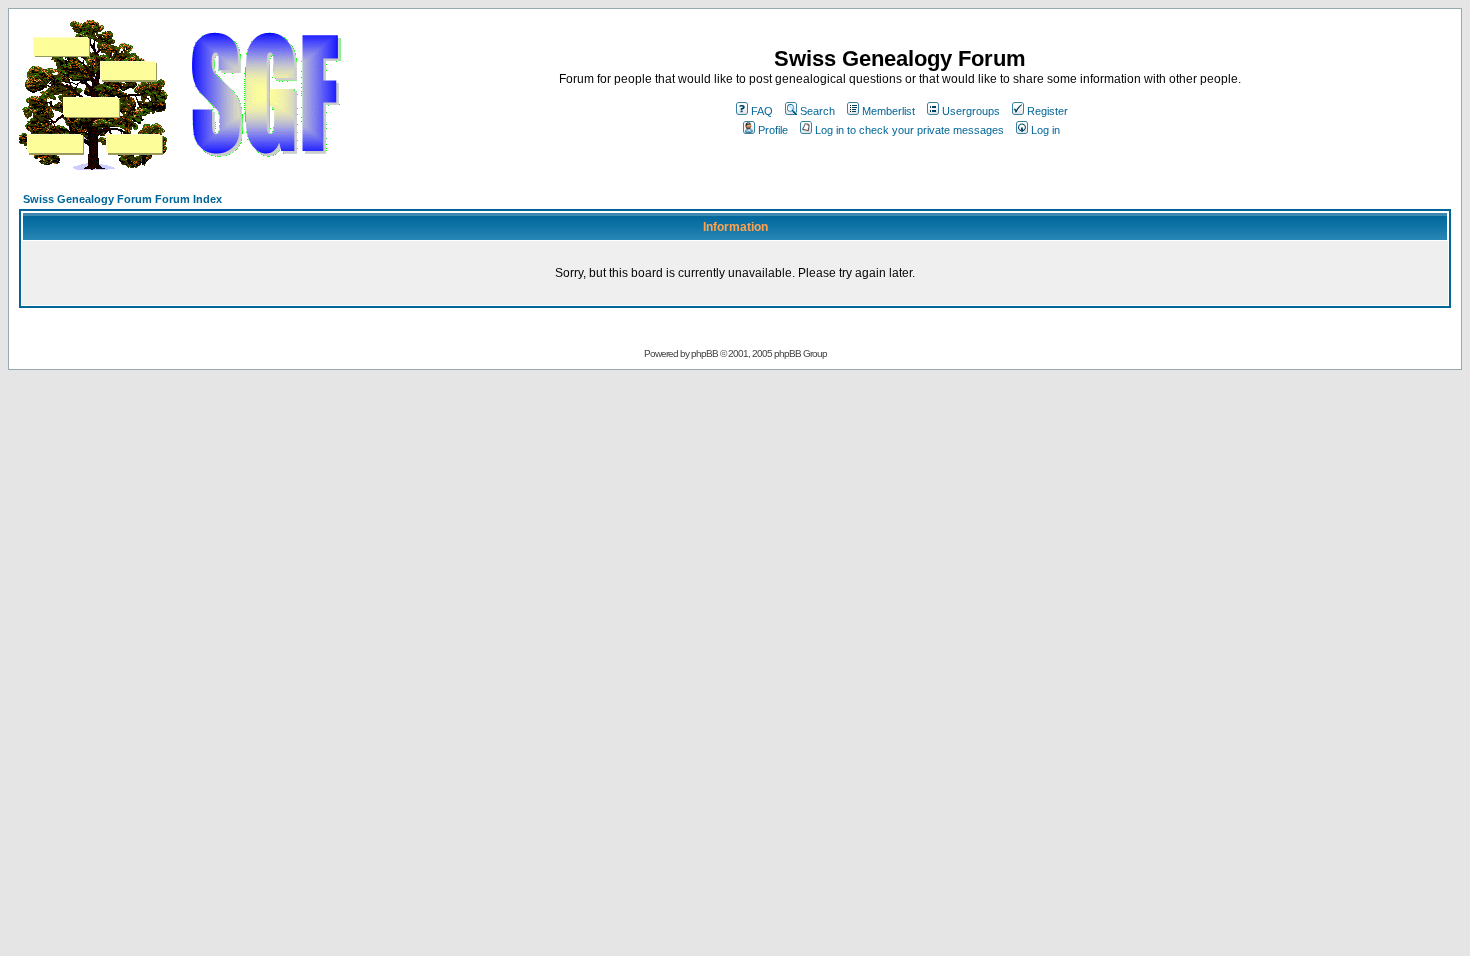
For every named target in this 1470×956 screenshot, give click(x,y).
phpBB (704, 353)
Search (817, 111)
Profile (773, 130)
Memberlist (888, 111)
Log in (1045, 130)
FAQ (762, 111)
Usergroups (971, 111)
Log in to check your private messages (909, 130)
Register (1047, 111)
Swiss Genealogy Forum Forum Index (122, 199)
